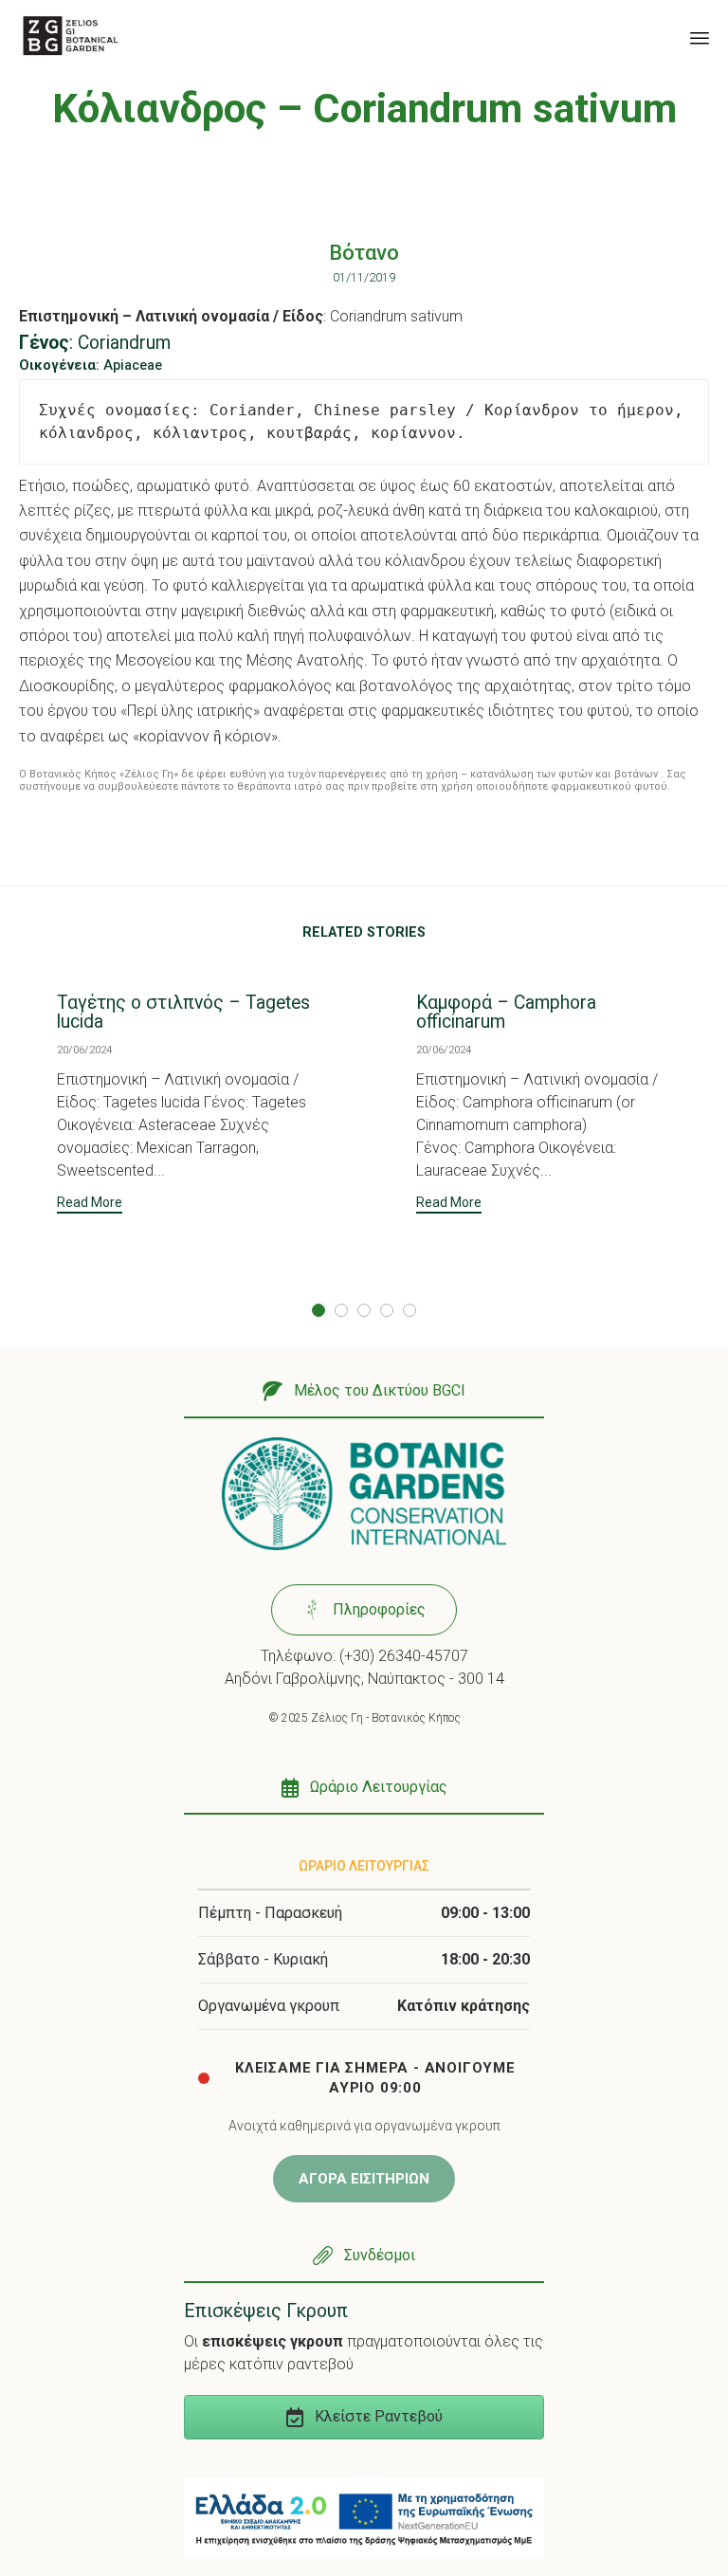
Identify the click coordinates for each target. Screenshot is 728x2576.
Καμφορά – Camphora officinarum (506, 1012)
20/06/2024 (84, 1050)
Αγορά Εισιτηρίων (364, 2179)
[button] (90, 1205)
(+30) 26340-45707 (404, 1656)
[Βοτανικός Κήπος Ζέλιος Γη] (71, 36)
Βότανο (364, 253)
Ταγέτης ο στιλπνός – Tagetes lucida (183, 1012)
